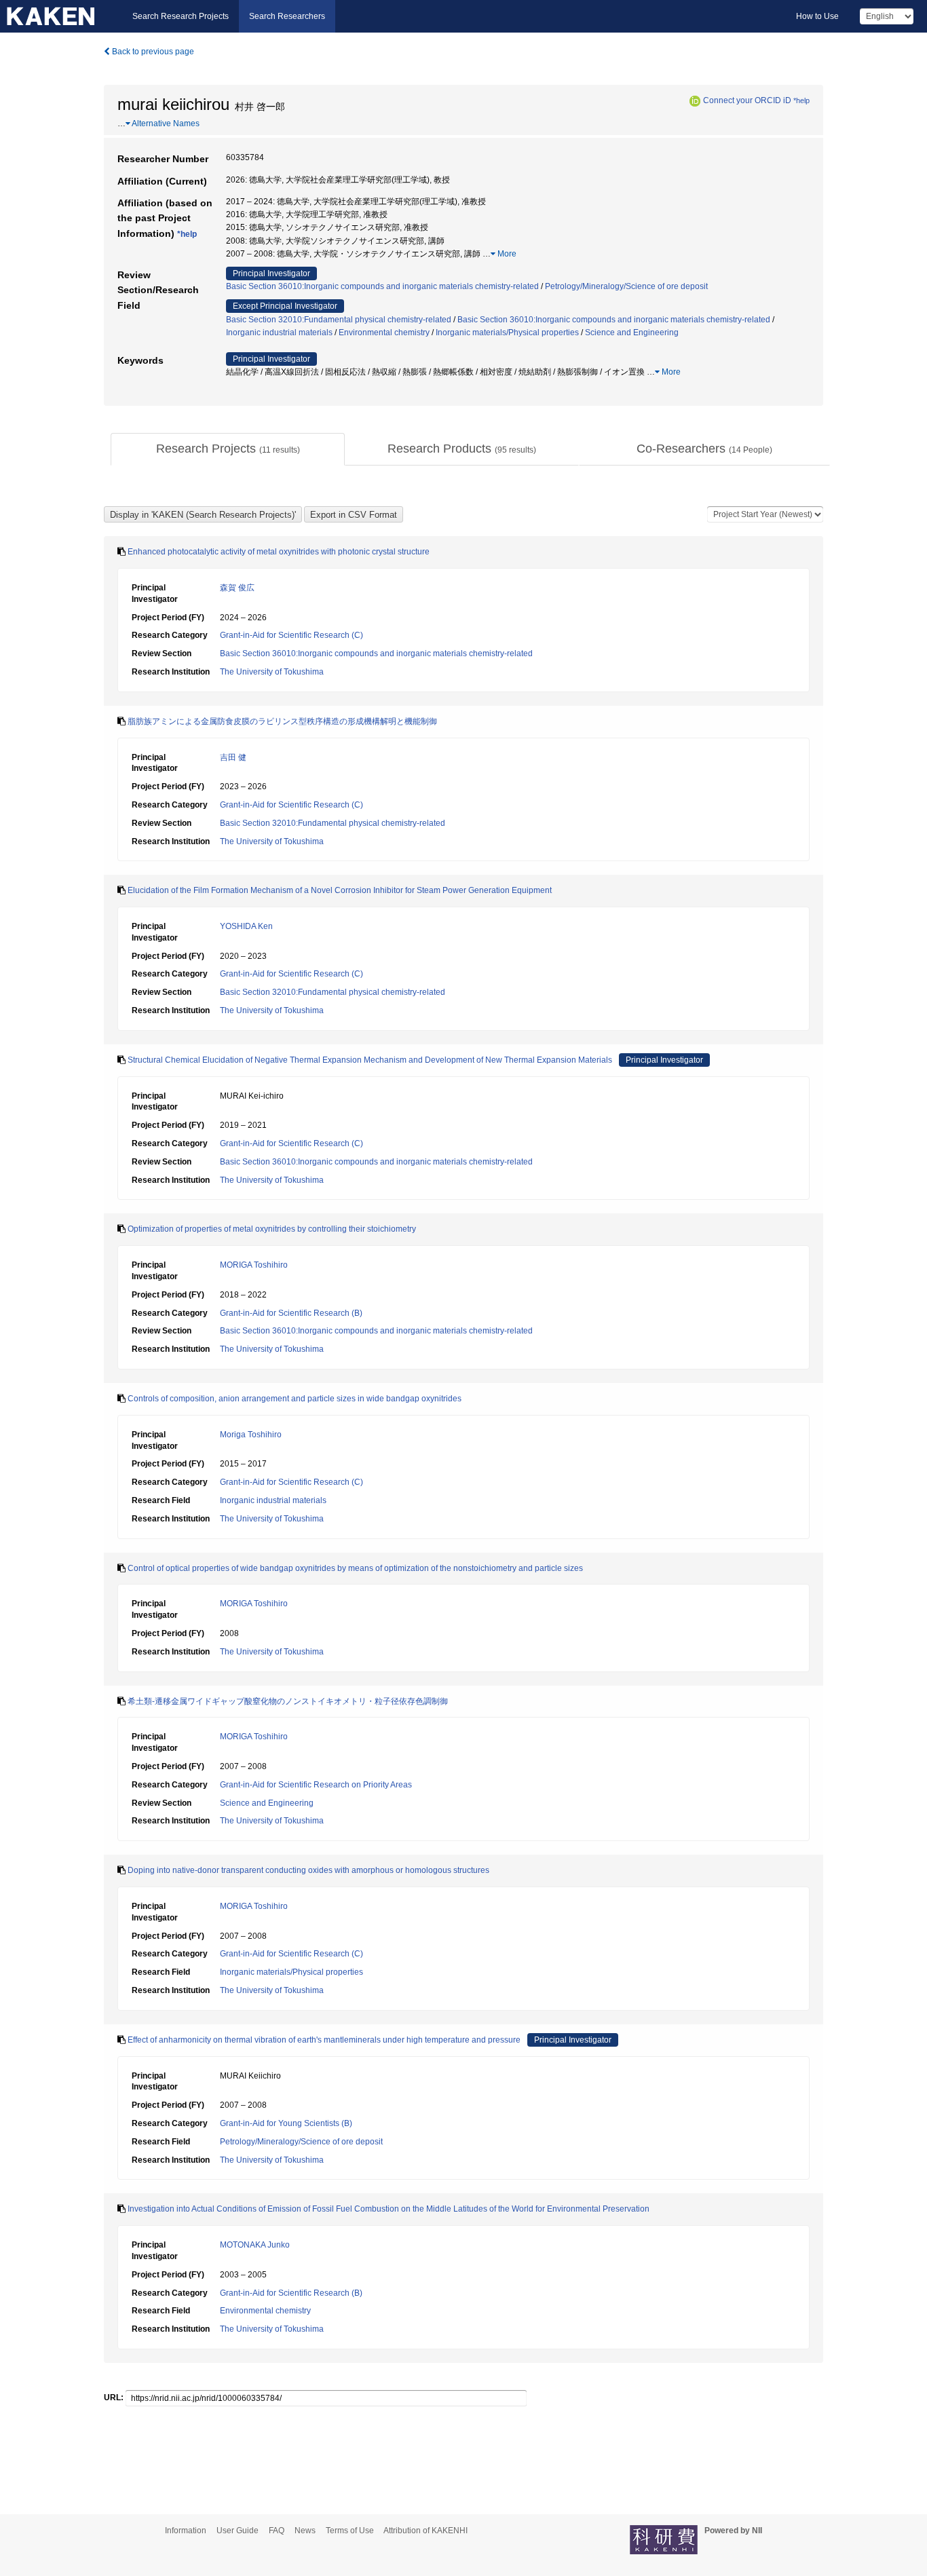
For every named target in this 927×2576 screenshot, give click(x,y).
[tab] (228, 449)
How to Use (817, 16)
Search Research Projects (181, 16)
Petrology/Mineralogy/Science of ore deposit (626, 286)
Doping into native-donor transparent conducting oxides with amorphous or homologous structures (308, 1870)
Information (186, 2531)
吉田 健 (233, 757)
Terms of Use (350, 2531)
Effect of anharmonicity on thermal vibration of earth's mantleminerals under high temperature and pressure (324, 2040)
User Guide (238, 2531)
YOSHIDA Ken (246, 926)
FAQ (277, 2531)
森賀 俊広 (237, 588)
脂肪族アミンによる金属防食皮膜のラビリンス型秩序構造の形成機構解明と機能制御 (282, 721)
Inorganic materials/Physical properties (507, 333)
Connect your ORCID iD (747, 100)
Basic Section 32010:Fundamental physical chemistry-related (339, 320)
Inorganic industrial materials (279, 333)
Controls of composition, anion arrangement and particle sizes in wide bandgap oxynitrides (295, 1399)
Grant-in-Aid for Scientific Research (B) (291, 1313)
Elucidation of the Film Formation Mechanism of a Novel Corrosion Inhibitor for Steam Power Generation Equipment (340, 890)
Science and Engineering (632, 333)
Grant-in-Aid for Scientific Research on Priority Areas (316, 1785)
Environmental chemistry (384, 333)
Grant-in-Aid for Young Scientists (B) (286, 2123)
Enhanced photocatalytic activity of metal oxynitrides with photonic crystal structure (279, 552)
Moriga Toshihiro (251, 1435)
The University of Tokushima (272, 672)
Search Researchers (287, 16)
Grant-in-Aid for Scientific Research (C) (291, 635)
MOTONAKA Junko (255, 2245)
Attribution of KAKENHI (425, 2531)
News (305, 2531)
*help (801, 100)
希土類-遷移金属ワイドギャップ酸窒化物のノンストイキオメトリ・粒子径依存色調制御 (288, 1701)
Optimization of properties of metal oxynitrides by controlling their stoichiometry (272, 1229)
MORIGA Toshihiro (254, 1265)
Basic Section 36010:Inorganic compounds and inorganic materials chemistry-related (382, 286)
